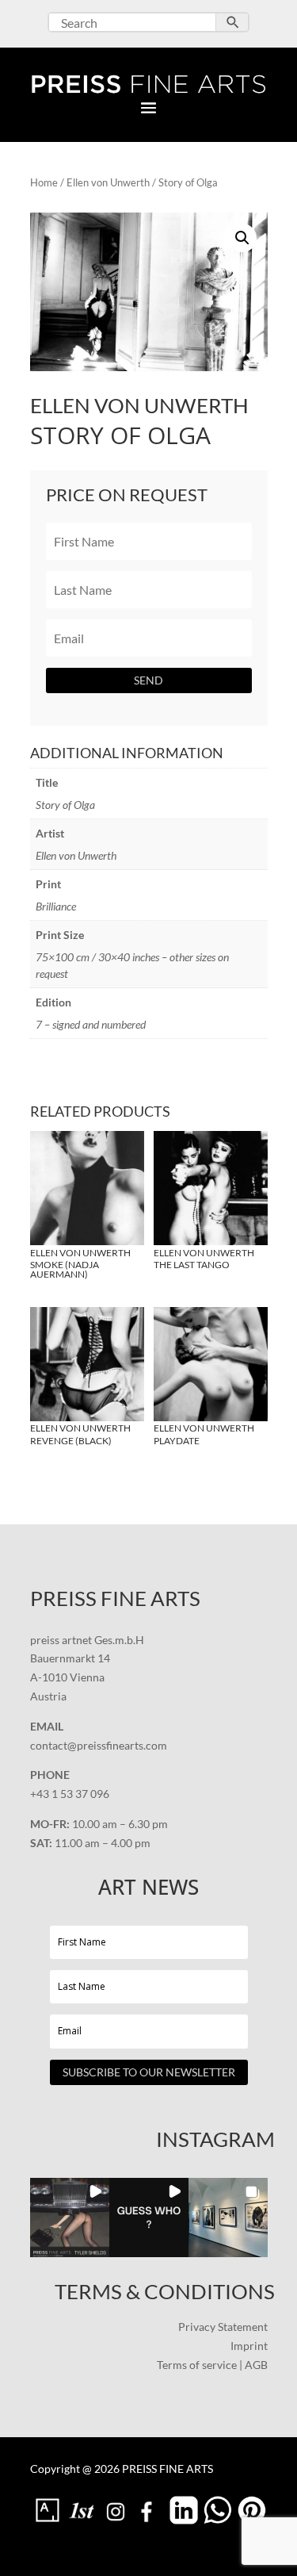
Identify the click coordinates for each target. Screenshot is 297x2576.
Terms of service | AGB (212, 2365)
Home (44, 182)
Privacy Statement (223, 2327)
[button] (242, 238)
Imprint (249, 2346)
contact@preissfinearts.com (99, 1745)
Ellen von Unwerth (108, 182)
